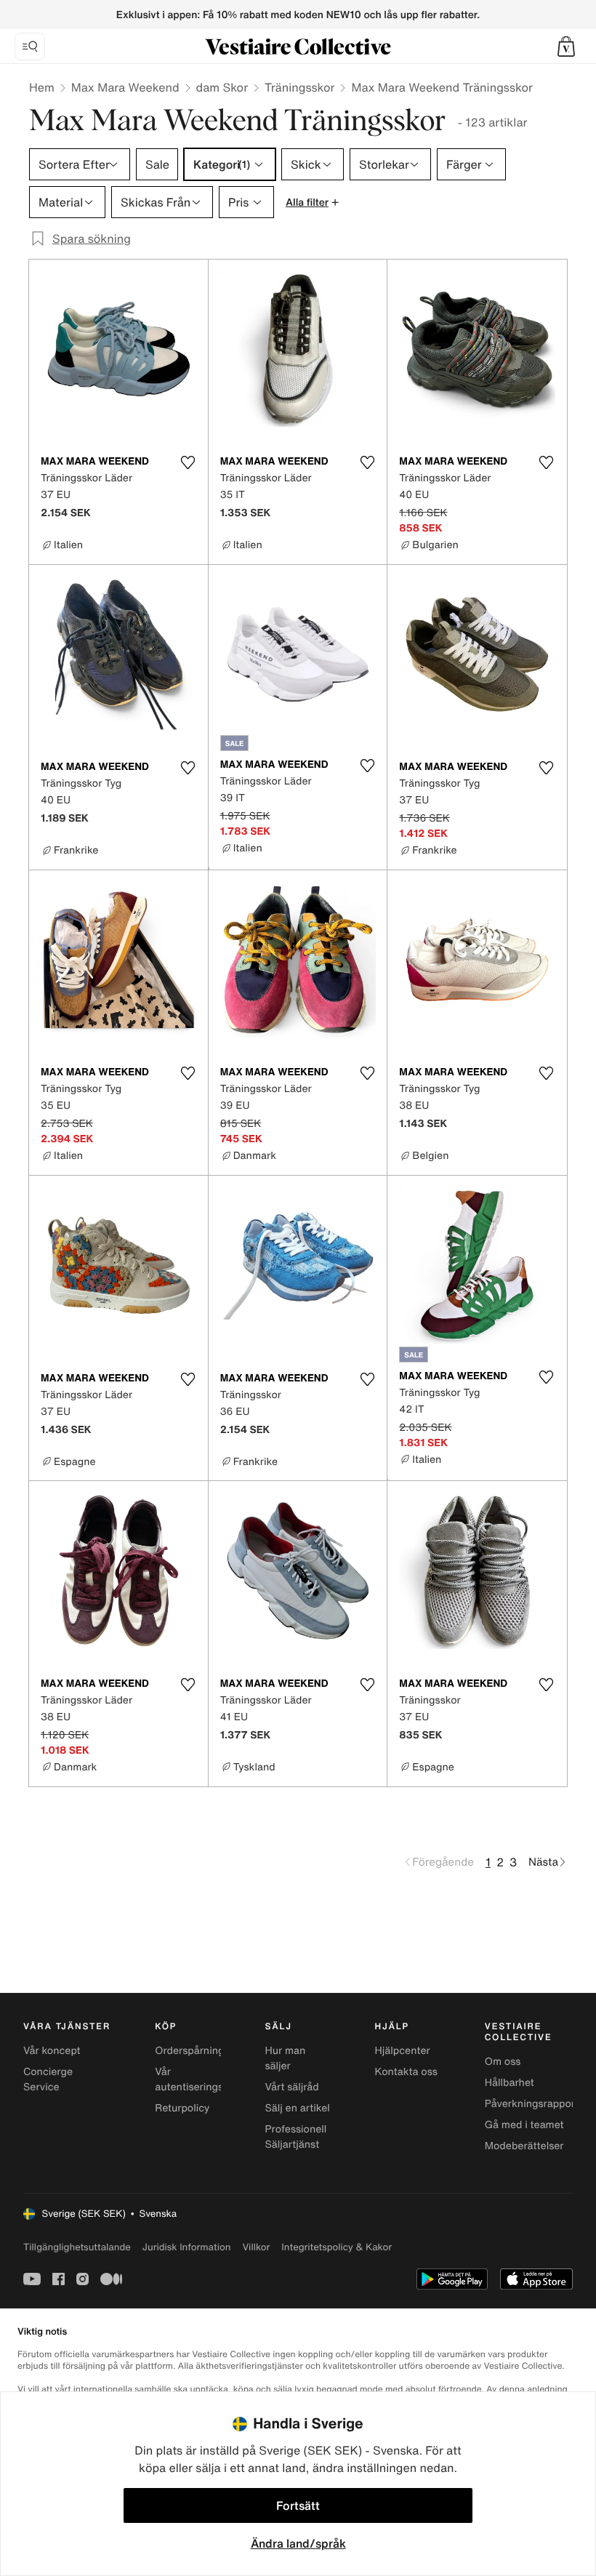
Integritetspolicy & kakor (337, 2247)
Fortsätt (298, 2505)
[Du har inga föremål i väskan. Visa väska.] (566, 47)
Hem (42, 87)
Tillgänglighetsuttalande (77, 2247)
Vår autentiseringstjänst (202, 2079)
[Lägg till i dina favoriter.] (188, 462)
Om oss (503, 2062)
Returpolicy (182, 2108)
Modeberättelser (524, 2146)
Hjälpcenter (403, 2051)
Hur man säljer (285, 2058)
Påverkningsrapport (532, 2104)
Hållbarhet (510, 2083)
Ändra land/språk (298, 2543)
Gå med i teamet (524, 2125)
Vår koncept (52, 2051)
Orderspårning (189, 2051)
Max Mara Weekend (125, 87)
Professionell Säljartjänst (295, 2137)
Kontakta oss (406, 2072)
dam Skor (222, 87)
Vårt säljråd (291, 2087)
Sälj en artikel (297, 2108)
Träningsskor (299, 87)
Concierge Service (48, 2079)
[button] (566, 47)
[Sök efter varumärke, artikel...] (30, 47)
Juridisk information (187, 2247)
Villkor (256, 2247)
